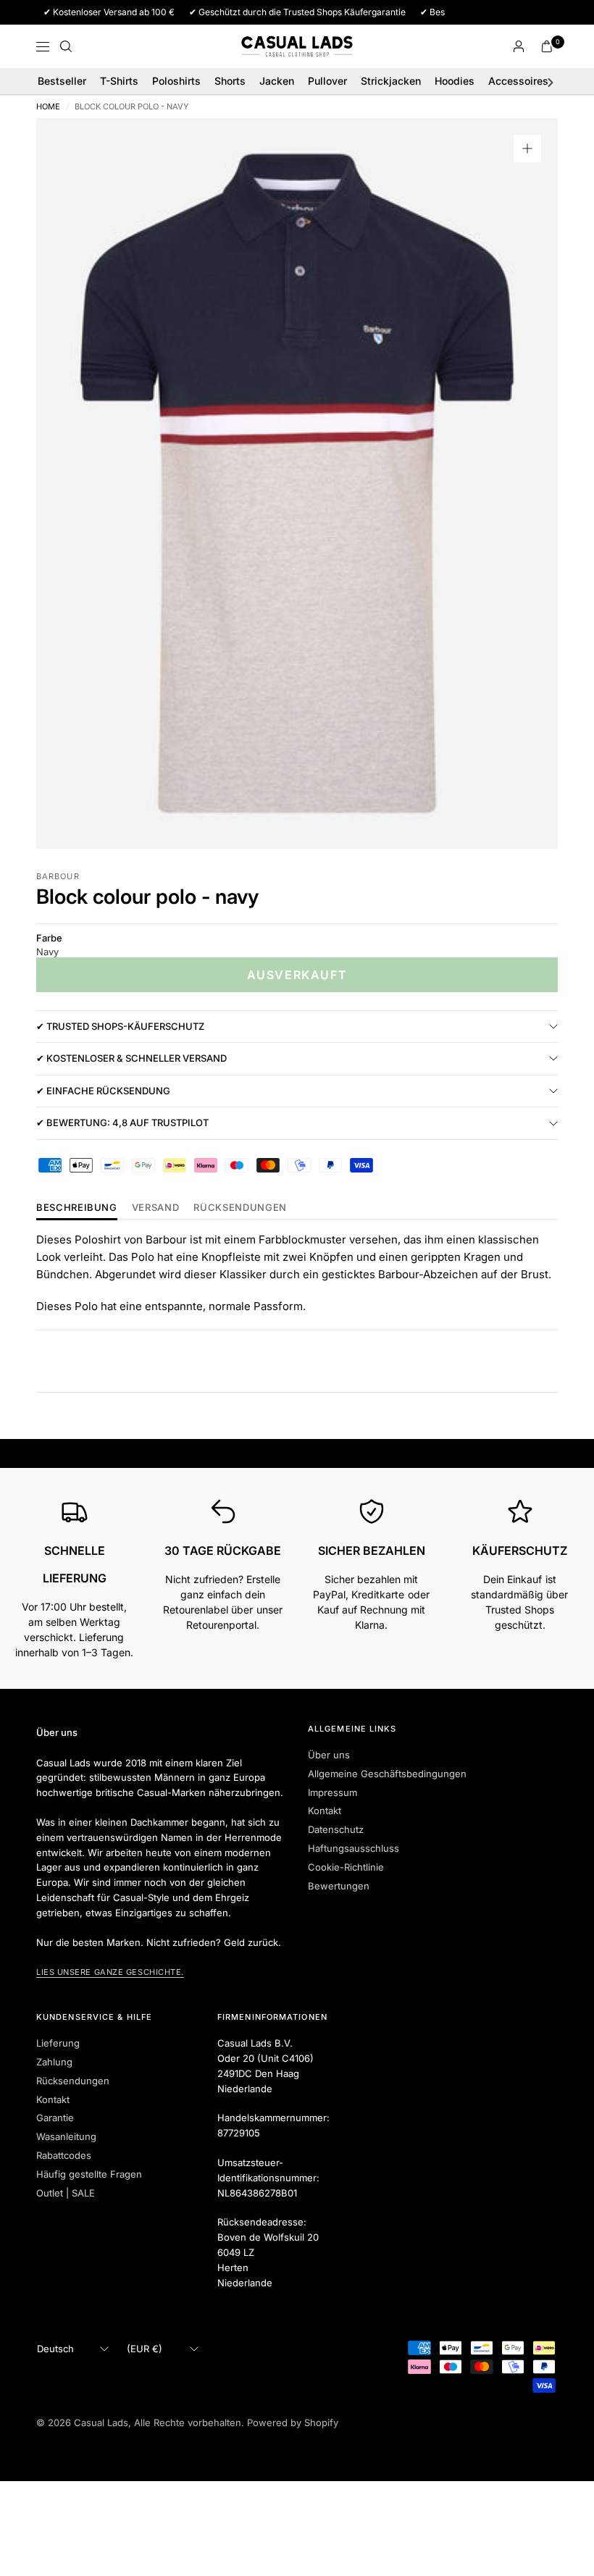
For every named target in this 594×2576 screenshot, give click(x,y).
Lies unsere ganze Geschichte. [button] (110, 1972)
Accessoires (518, 81)
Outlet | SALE (66, 2193)
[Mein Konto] (519, 46)
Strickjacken (391, 81)
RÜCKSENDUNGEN (240, 1208)
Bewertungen (339, 1886)
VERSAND (156, 1208)
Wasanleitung (66, 2136)
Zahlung (54, 2062)
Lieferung (58, 2043)
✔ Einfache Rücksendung (103, 1091)
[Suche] (66, 46)
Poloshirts (176, 81)
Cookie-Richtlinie (346, 1867)
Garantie (55, 2118)
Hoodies (455, 81)
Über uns (329, 1755)
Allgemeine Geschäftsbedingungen (387, 1774)
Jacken (277, 81)
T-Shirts (119, 81)
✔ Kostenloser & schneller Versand (131, 1058)
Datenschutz (336, 1829)
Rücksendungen (73, 2081)
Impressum (332, 1792)
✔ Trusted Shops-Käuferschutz (120, 1026)
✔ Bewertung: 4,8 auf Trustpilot (122, 1123)
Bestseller (62, 81)
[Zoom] (527, 148)
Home (48, 107)
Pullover (327, 81)
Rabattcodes (64, 2155)
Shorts (230, 81)
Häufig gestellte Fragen (89, 2174)
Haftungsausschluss (354, 1848)
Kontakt (325, 1811)
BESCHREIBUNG (77, 1208)
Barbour (58, 876)
